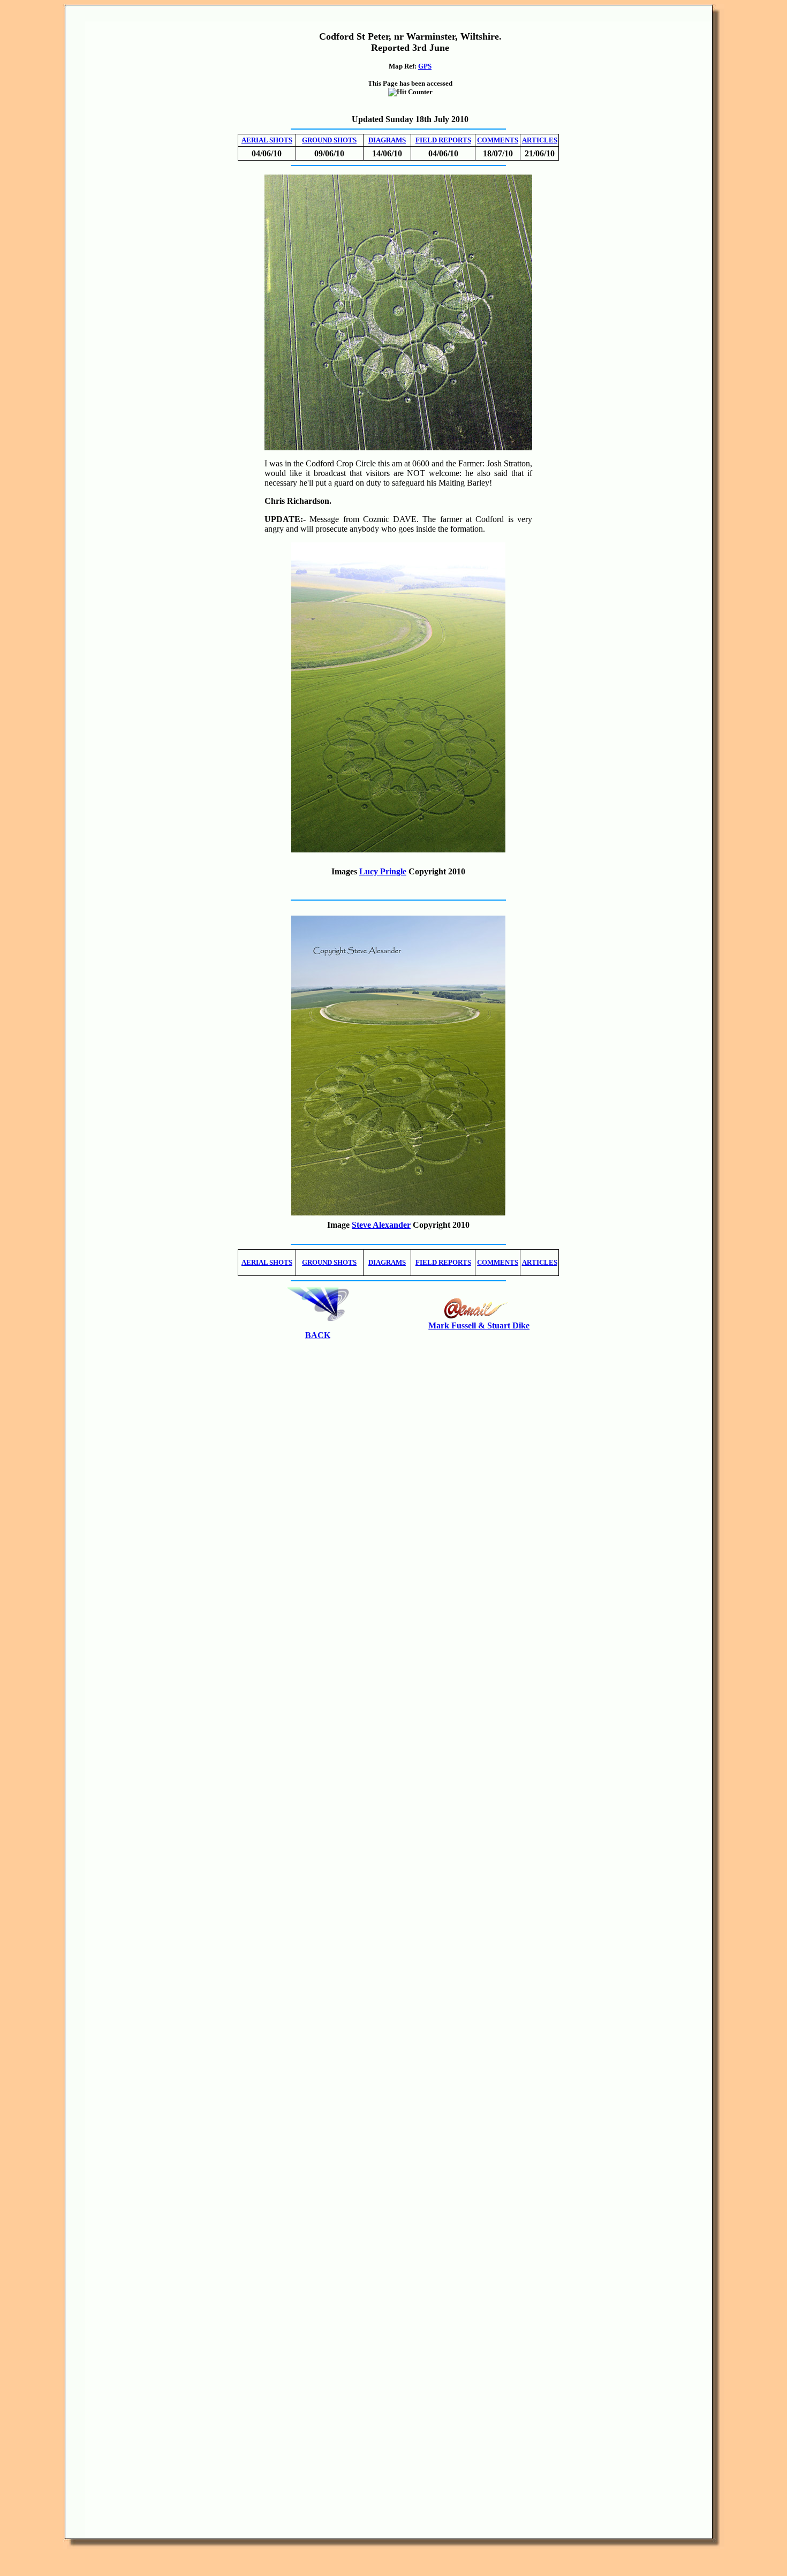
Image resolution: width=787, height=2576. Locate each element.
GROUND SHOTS (329, 140)
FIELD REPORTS (443, 140)
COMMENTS (498, 140)
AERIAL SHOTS (267, 140)
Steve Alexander (381, 1225)
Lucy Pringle (383, 871)
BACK (318, 1335)
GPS (425, 66)
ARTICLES (540, 140)
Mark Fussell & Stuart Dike (479, 1325)
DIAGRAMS (387, 140)
